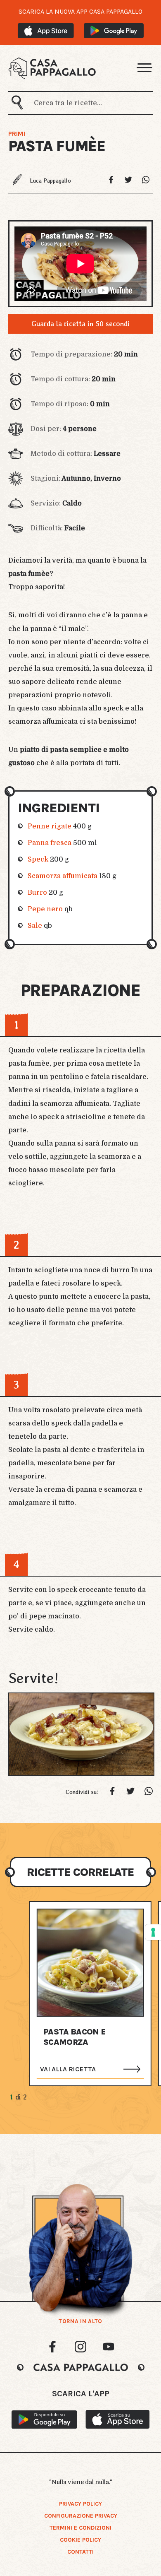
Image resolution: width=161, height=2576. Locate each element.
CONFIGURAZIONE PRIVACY (81, 2516)
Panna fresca (50, 843)
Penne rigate (50, 826)
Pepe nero (45, 909)
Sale (35, 926)
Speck (38, 859)
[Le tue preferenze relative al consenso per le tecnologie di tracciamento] (153, 1932)
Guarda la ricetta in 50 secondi (80, 324)
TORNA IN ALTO (80, 2321)
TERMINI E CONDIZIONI (80, 2528)
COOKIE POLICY (80, 2540)
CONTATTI (80, 2552)
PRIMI (17, 134)
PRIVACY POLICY (80, 2504)
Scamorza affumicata (63, 876)
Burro (37, 893)
